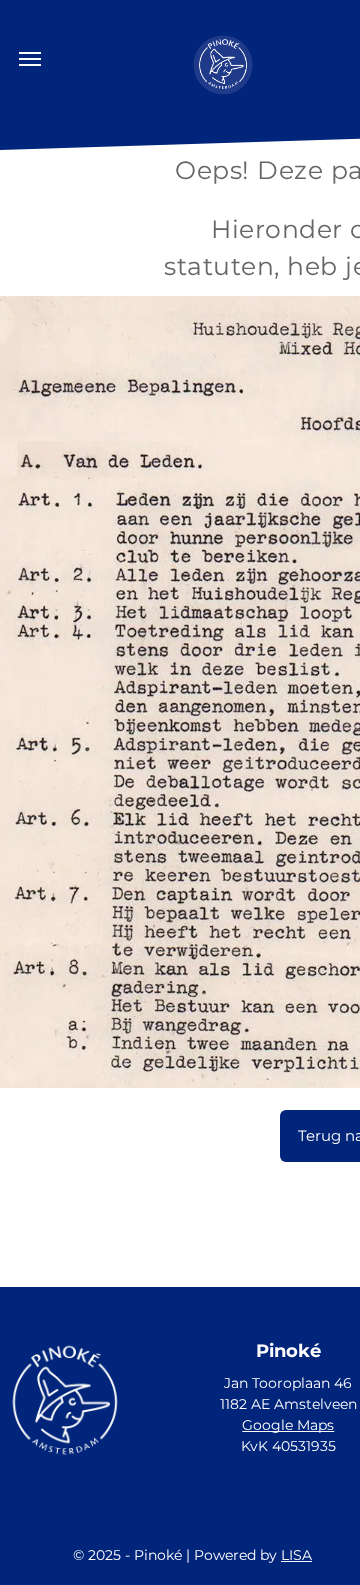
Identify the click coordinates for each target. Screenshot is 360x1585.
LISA (296, 1555)
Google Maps (288, 1425)
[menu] (30, 59)
